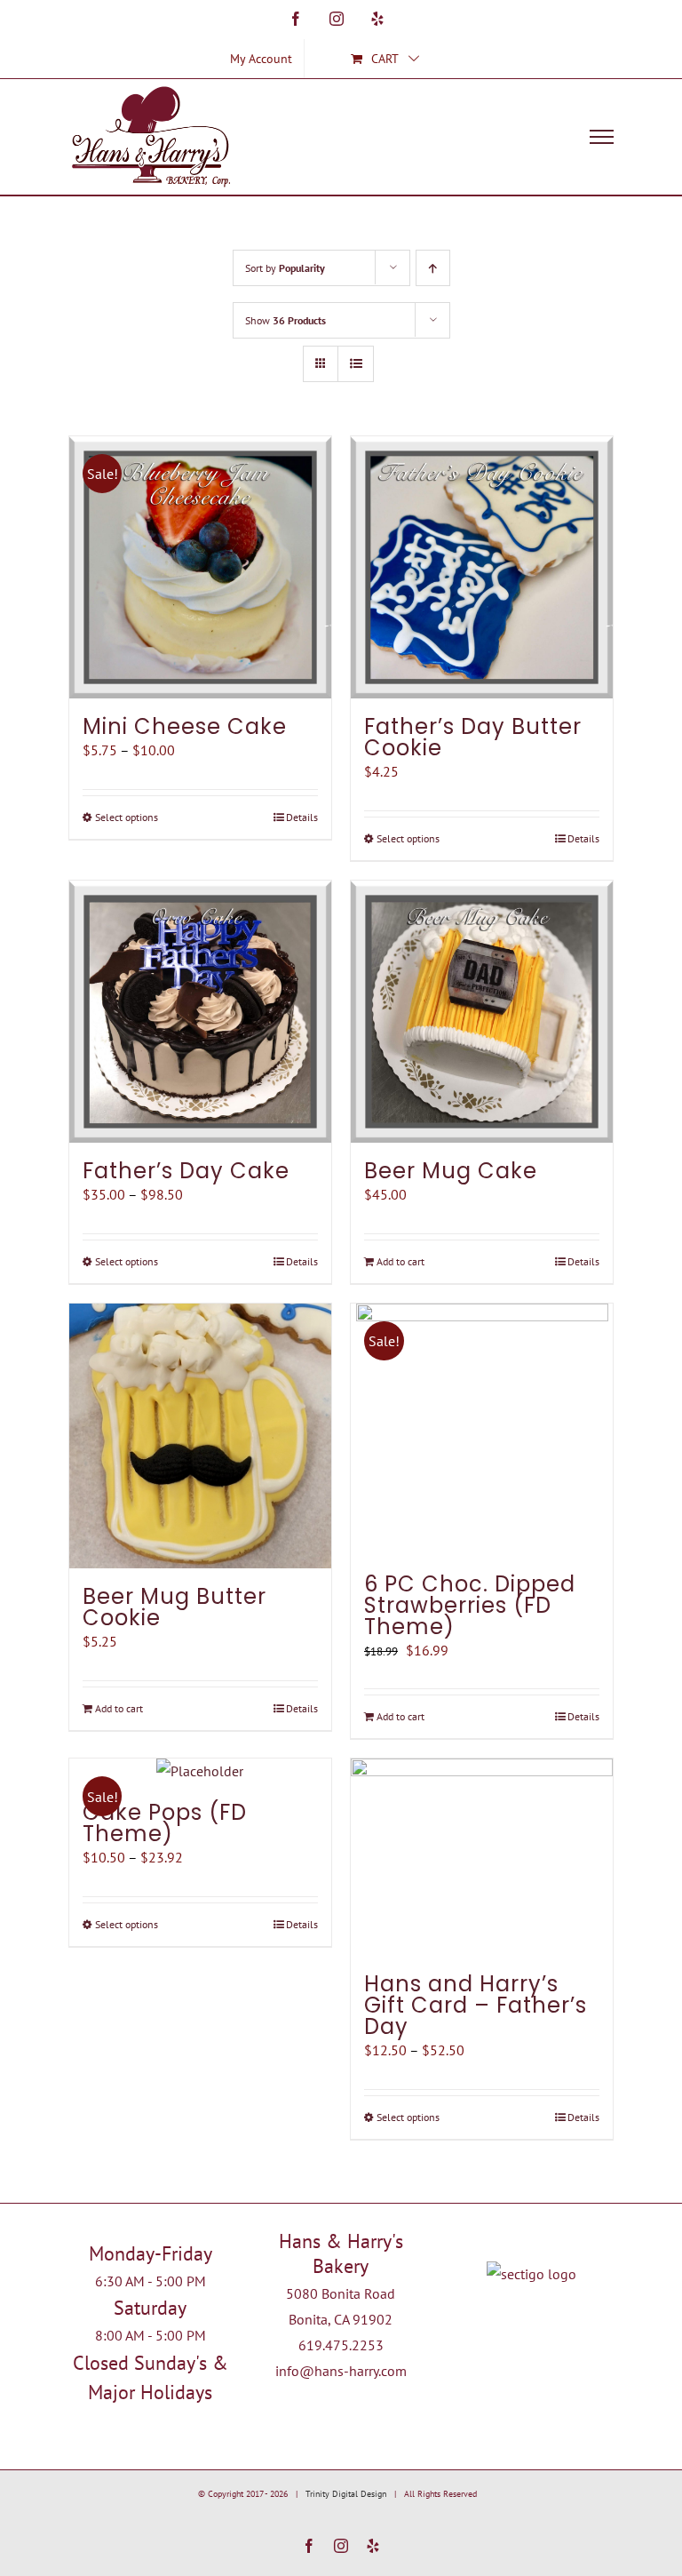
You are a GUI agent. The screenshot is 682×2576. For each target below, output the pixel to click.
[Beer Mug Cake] (482, 1012)
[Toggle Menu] (602, 137)
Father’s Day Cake (186, 1171)
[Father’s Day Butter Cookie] (482, 567)
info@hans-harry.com (341, 2371)
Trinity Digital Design (346, 2494)
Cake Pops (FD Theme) (165, 1823)
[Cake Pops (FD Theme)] (200, 1771)
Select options (127, 817)
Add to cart (400, 1261)
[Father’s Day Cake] (200, 1012)
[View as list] (356, 364)
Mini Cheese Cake (185, 726)
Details (302, 817)
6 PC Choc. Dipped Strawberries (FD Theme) (470, 1605)
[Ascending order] (433, 268)
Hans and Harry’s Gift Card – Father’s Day (476, 2005)
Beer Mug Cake (451, 1171)
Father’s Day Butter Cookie (473, 737)
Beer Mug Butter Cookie (174, 1607)
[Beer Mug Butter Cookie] (200, 1436)
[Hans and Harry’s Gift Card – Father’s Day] (482, 1857)
